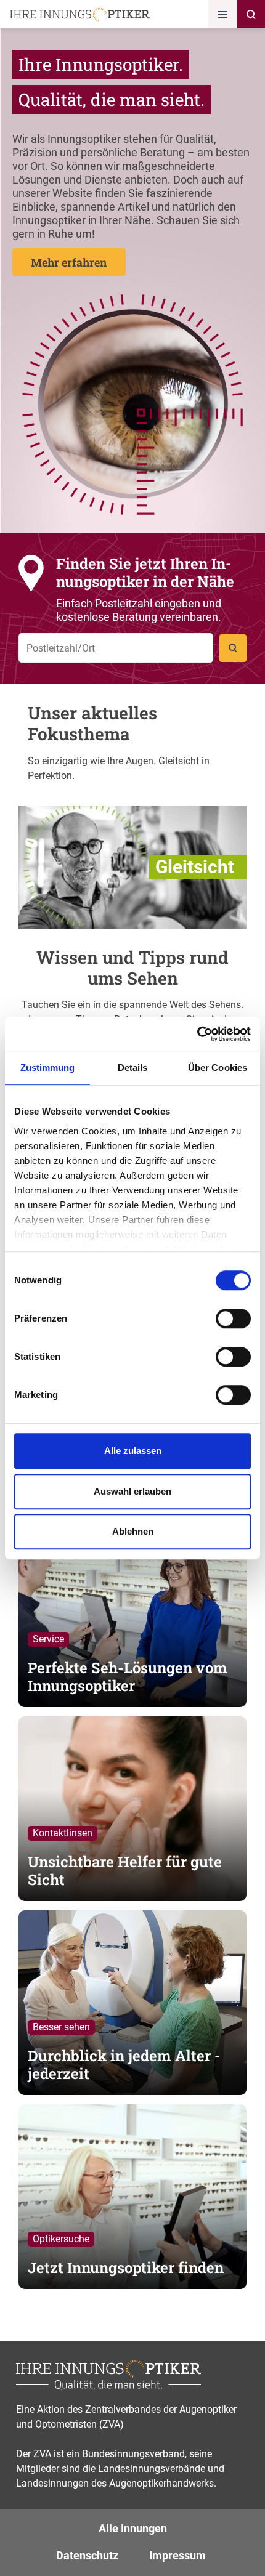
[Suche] (251, 14)
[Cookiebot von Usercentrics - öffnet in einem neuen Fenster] (197, 1034)
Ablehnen (133, 1531)
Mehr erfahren (69, 262)
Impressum (177, 2555)
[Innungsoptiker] (80, 14)
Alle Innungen (133, 2528)
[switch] (233, 1318)
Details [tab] (133, 1068)
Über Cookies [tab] (218, 1068)
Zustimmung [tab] (48, 1068)
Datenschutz (87, 2555)
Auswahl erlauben (132, 1491)
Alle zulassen (133, 1451)
